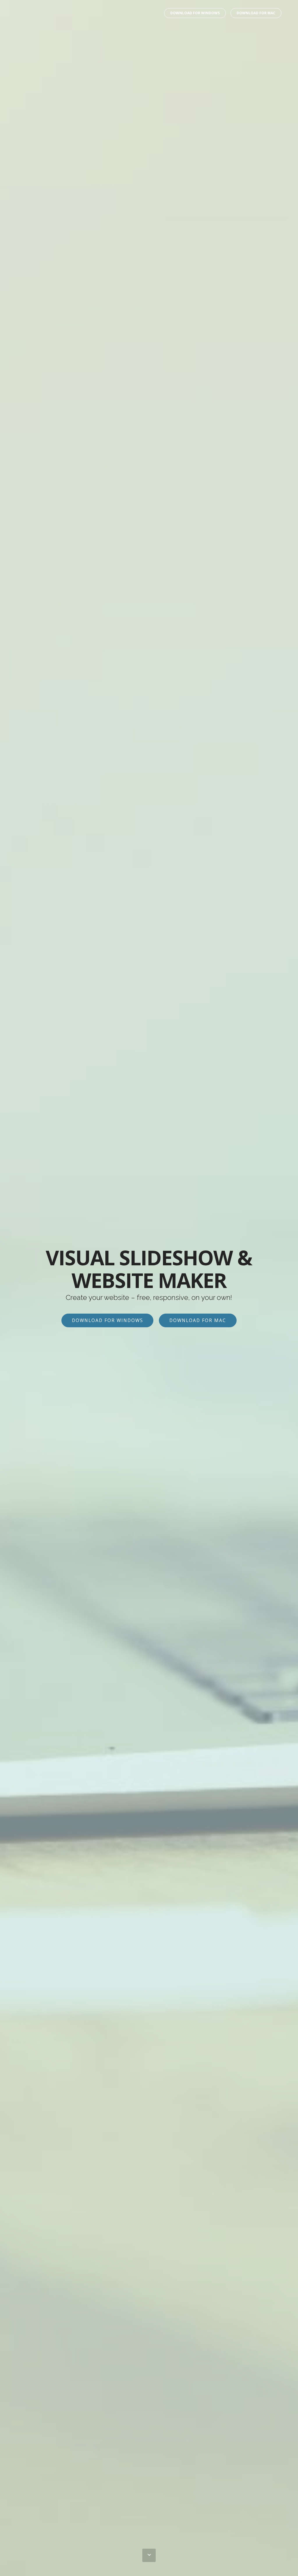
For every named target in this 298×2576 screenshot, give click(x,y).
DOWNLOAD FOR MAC (256, 13)
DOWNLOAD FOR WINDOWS (195, 13)
